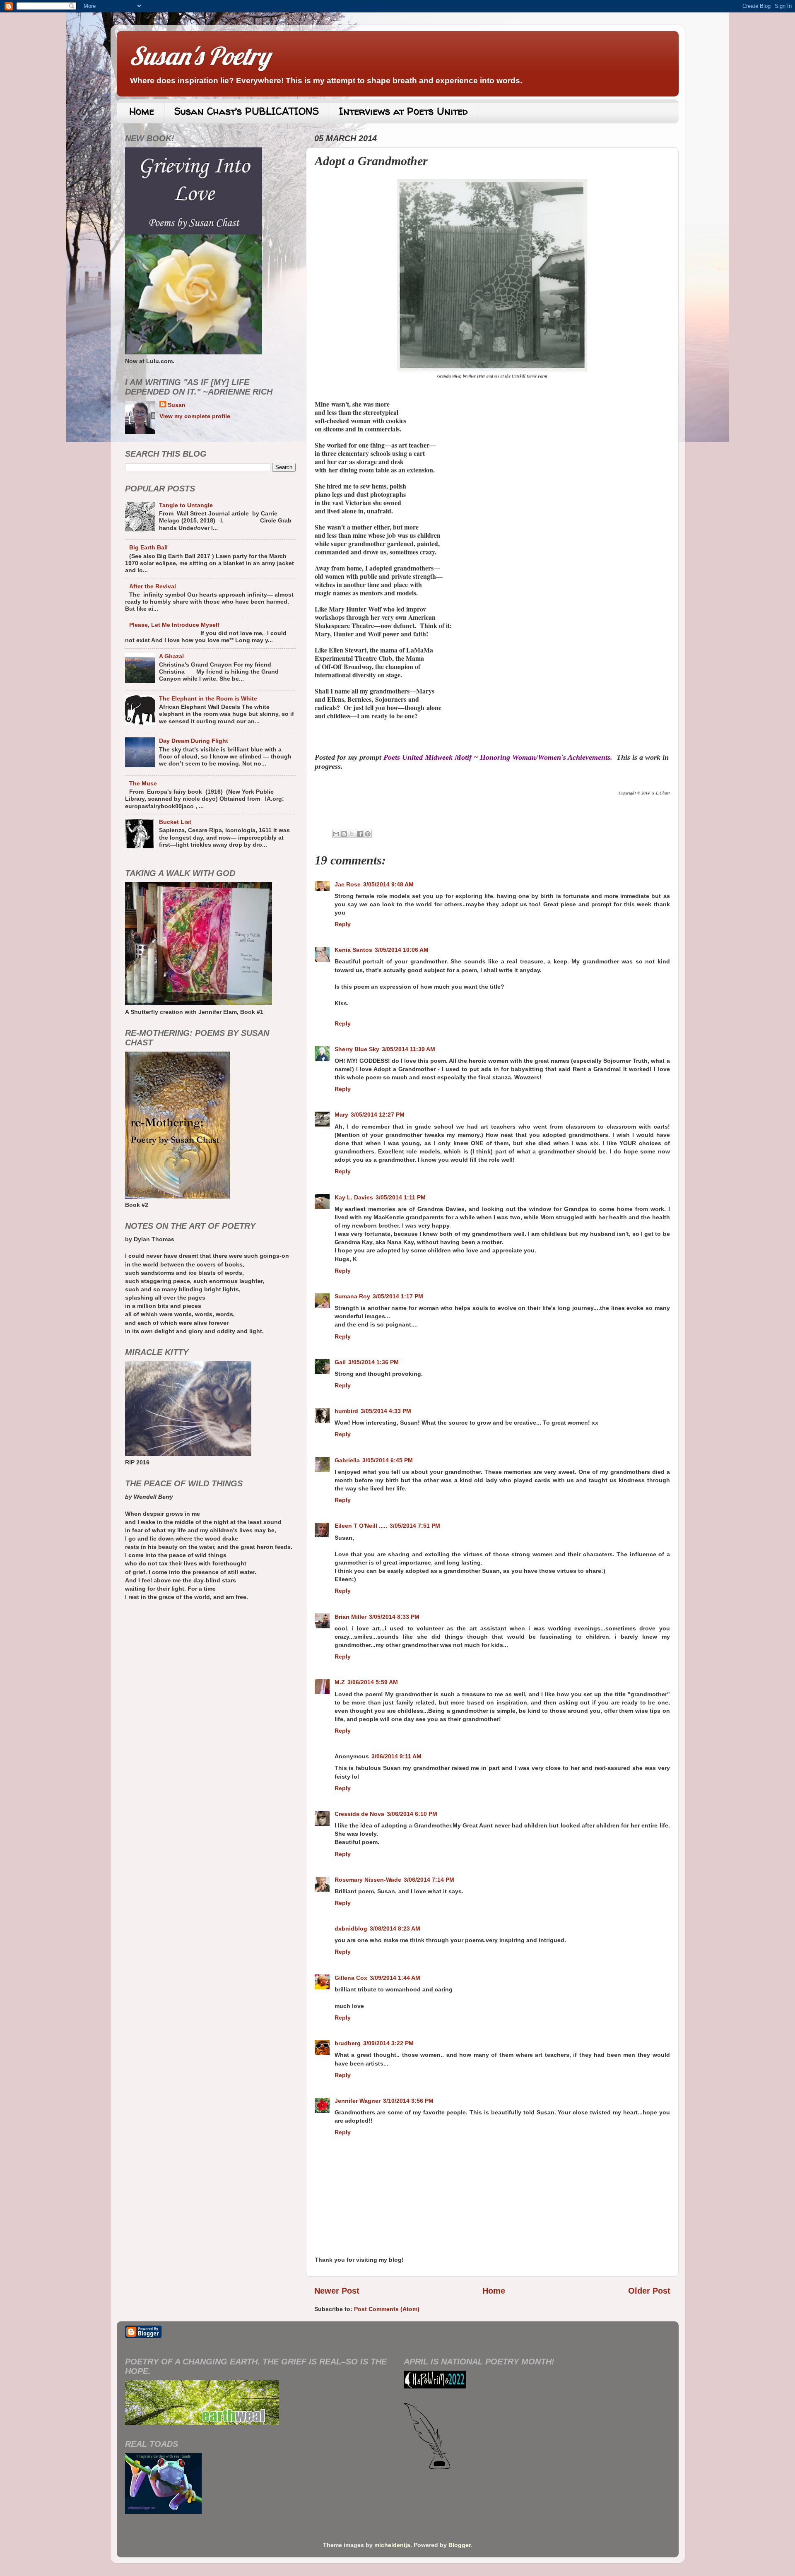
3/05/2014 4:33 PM (386, 1411)
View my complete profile (195, 416)
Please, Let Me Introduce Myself (174, 625)
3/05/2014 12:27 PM (378, 1115)
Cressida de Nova (359, 1814)
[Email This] (336, 834)
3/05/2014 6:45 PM (388, 1460)
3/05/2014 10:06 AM (402, 950)
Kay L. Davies (354, 1197)
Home (142, 111)
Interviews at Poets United (404, 111)
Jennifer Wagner (358, 2101)
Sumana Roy (352, 1296)
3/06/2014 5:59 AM (373, 1682)
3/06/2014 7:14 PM (429, 1880)
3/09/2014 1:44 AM (395, 1978)
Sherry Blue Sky (357, 1049)
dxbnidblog (351, 1928)
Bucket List (175, 822)
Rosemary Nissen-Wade (368, 1880)
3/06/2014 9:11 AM (396, 1756)
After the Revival (153, 586)
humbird (346, 1411)
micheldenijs (392, 2545)
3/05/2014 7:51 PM (415, 1526)
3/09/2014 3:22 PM (388, 2043)
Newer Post (337, 2291)
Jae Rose (348, 884)
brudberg (348, 2043)
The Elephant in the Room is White (208, 698)
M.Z (340, 1682)
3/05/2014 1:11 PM (401, 1197)
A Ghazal (171, 656)
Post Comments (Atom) (387, 2309)
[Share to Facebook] (360, 834)
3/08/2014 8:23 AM (395, 1928)
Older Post (649, 2291)
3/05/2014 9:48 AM (388, 884)
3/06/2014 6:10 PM (412, 1814)
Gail (340, 1362)
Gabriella (347, 1460)
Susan (177, 405)
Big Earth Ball (148, 547)
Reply (343, 924)
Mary (341, 1115)
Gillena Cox (351, 1978)
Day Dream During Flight (194, 741)
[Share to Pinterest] (368, 834)
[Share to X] (352, 834)
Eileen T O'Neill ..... (361, 1526)
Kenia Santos (353, 950)
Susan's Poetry (200, 56)
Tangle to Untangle (186, 505)
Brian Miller (351, 1617)
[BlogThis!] (344, 834)
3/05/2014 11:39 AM (408, 1049)
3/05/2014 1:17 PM (398, 1296)
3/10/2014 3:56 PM (408, 2101)
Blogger (459, 2545)
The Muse (143, 783)
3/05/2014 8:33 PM (394, 1617)
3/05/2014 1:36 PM (373, 1362)
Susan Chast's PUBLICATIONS (247, 111)
